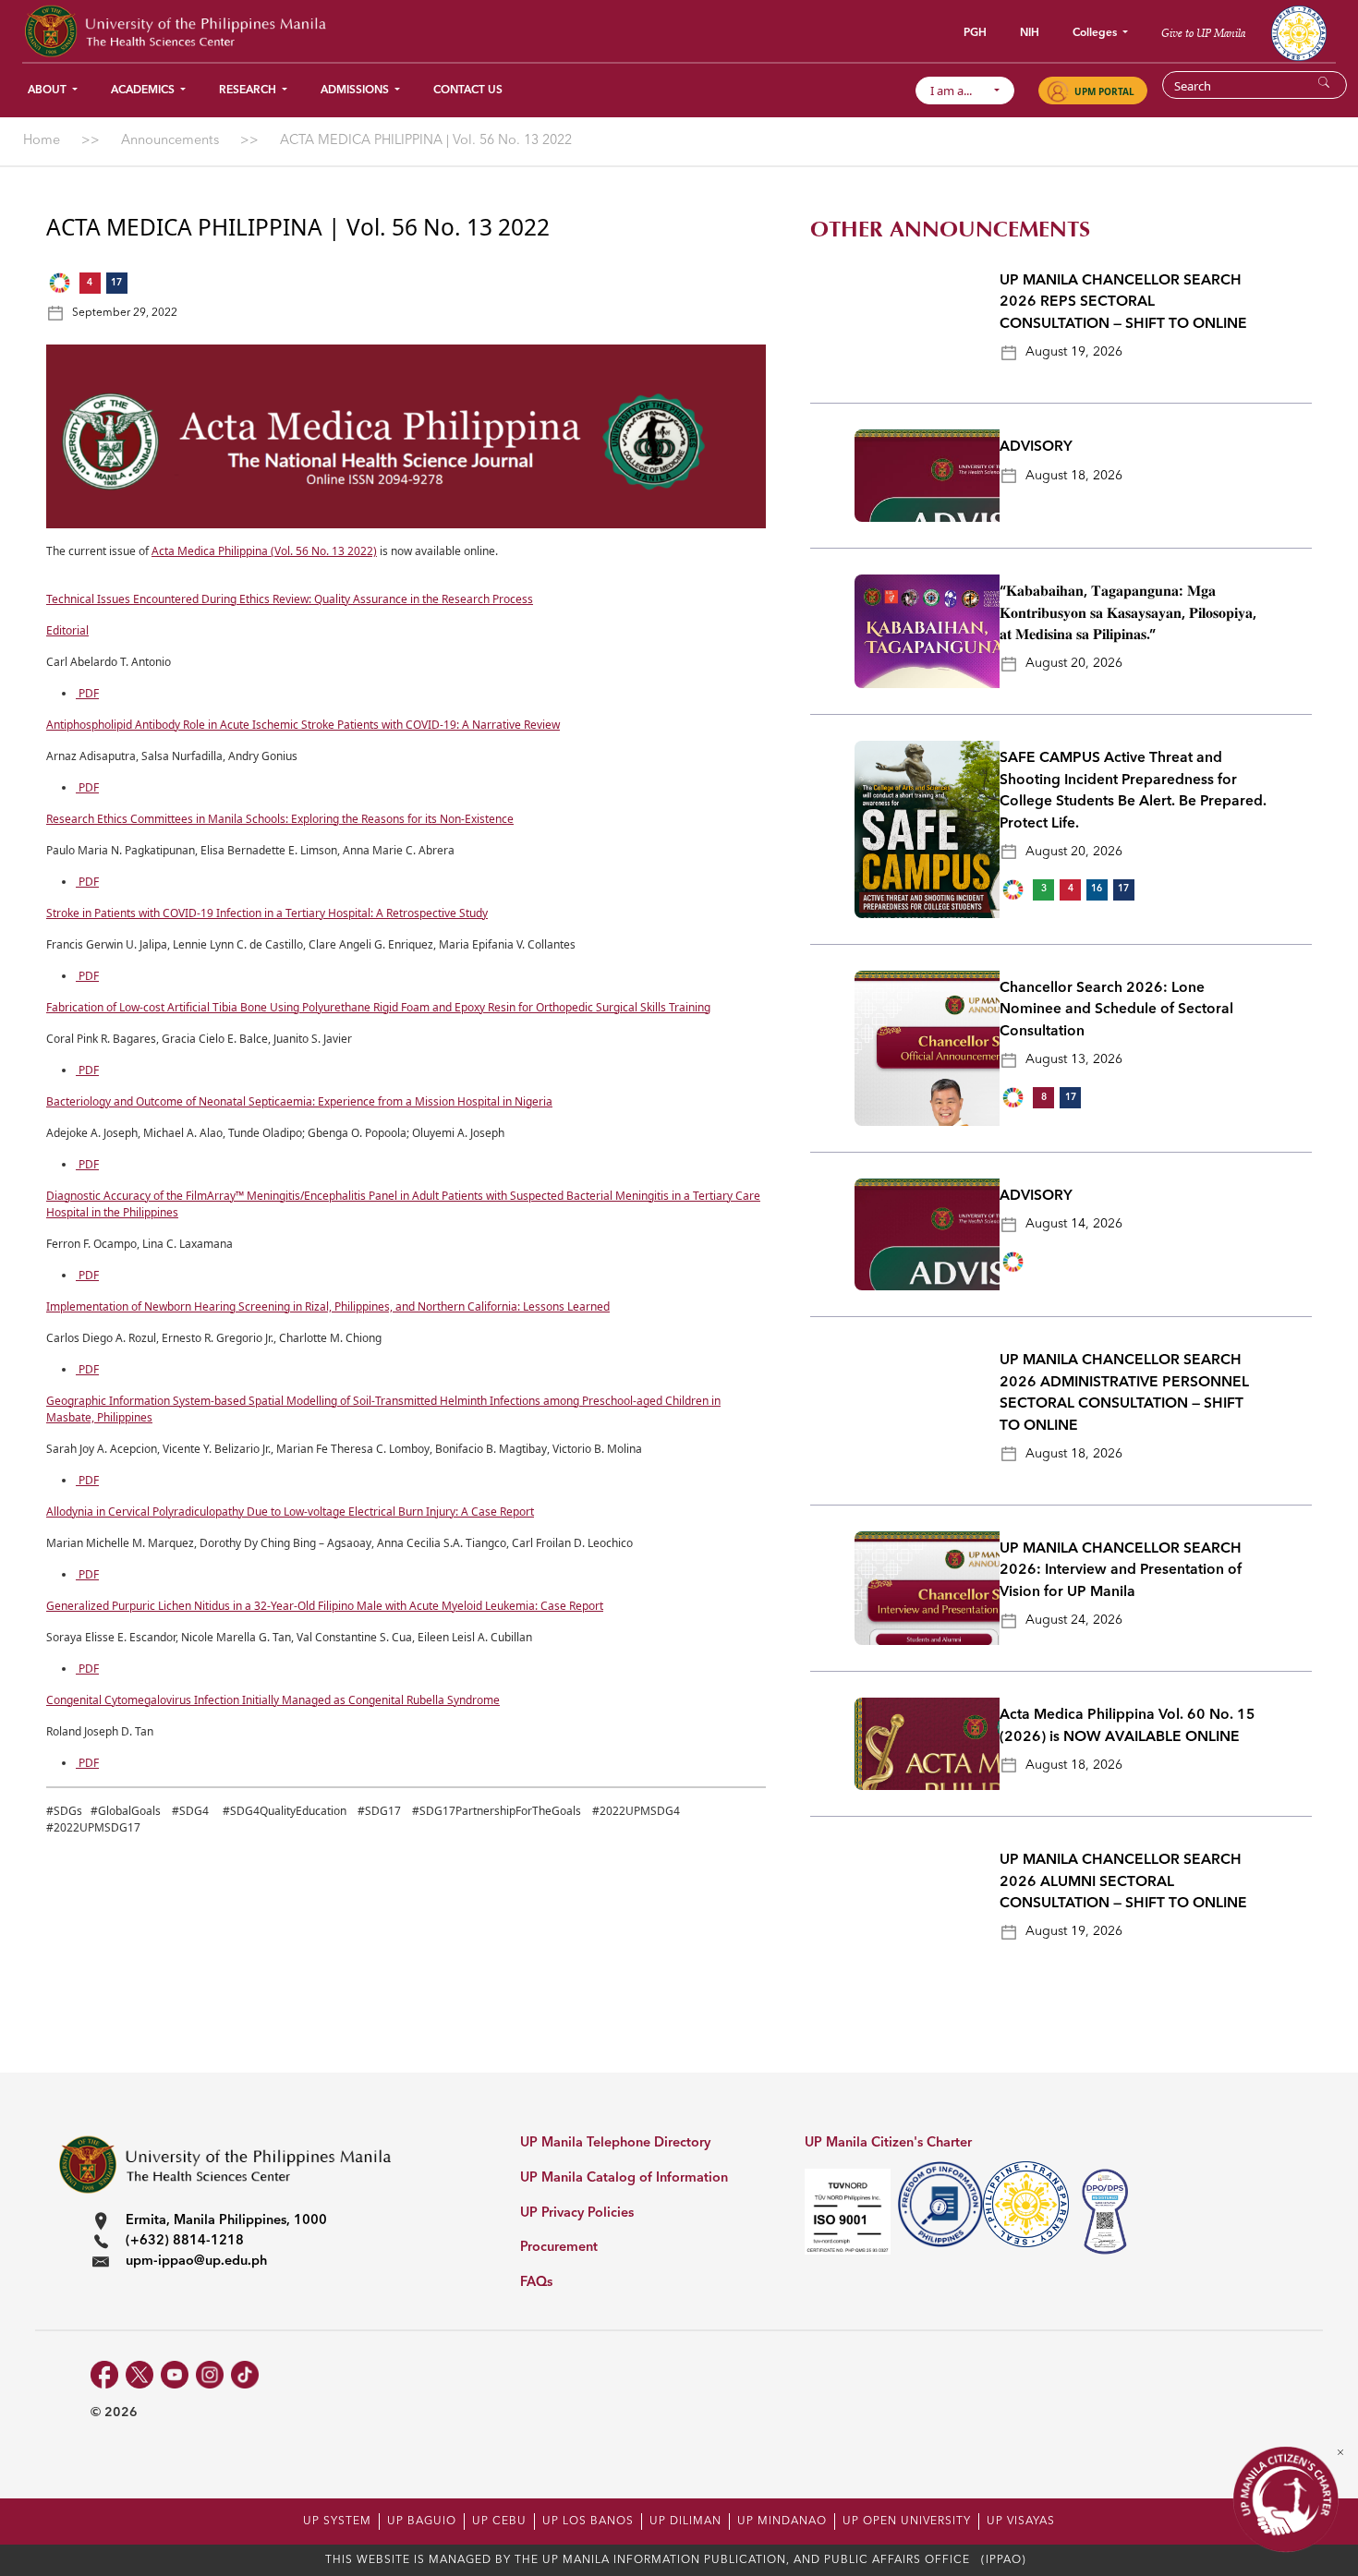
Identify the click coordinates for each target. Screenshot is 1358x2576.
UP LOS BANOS (588, 2522)
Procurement (559, 2248)
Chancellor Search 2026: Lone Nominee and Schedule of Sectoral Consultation (1116, 1010)
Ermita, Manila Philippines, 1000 (226, 2221)
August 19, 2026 (1074, 352)
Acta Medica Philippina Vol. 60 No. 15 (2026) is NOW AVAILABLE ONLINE (1128, 1726)
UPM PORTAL (1104, 91)
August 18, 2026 (1074, 476)
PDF (87, 693)
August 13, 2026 (1074, 1059)
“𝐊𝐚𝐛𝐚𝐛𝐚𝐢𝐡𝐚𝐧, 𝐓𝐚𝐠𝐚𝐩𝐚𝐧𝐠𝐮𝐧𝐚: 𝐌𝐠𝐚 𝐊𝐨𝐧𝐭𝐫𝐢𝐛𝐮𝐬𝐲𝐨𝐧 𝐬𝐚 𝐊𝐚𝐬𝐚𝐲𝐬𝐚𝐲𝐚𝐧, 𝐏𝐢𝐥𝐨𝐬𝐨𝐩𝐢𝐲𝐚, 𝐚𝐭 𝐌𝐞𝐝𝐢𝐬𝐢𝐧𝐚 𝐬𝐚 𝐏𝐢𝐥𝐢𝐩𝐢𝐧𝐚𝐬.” (1128, 614)
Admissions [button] (356, 91)
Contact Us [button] (468, 91)
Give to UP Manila (1203, 33)
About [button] (48, 91)
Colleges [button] (1096, 33)
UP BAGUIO (422, 2522)
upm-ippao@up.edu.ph (196, 2262)
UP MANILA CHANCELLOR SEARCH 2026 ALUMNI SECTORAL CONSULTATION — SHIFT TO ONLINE (1123, 1882)
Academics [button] (144, 91)
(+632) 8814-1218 (185, 2241)
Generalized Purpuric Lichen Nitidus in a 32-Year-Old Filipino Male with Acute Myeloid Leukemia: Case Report (325, 1606)
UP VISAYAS (1021, 2522)
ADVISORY (1036, 447)
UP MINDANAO (782, 2522)
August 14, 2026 (1074, 1224)
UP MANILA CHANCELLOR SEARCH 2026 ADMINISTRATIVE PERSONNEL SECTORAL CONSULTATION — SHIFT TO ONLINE (1124, 1393)
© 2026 (114, 2413)
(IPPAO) (1004, 2560)
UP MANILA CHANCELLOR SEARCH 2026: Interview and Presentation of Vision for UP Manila (1121, 1571)
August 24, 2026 (1074, 1620)
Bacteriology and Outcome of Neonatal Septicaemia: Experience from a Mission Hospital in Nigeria (299, 1101)
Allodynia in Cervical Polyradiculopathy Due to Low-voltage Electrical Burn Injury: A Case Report (290, 1512)
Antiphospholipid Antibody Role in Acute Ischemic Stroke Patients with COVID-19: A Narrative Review (303, 725)
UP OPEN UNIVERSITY (907, 2522)
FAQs (536, 2283)
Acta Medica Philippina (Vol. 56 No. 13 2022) (264, 551)
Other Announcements (950, 230)
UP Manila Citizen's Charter (888, 2143)
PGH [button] (975, 33)
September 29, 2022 (125, 313)
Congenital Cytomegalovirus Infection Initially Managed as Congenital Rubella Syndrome (273, 1700)
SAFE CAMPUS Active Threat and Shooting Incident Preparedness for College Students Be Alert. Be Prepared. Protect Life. (1133, 791)
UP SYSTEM (337, 2522)
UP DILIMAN (685, 2522)
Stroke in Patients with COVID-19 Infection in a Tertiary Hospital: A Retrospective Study (267, 913)
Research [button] (249, 91)
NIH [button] (1030, 33)
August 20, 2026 (1074, 663)
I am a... (959, 91)
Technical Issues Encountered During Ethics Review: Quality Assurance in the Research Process (290, 599)
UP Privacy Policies (577, 2213)
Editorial (67, 630)
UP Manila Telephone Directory (615, 2143)
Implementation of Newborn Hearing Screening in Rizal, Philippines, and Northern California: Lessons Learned (328, 1306)
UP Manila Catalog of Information (624, 2178)
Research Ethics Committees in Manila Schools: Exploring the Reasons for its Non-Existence (280, 819)
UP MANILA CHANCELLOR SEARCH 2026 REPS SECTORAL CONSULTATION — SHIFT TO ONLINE (1123, 302)
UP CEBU (499, 2522)
